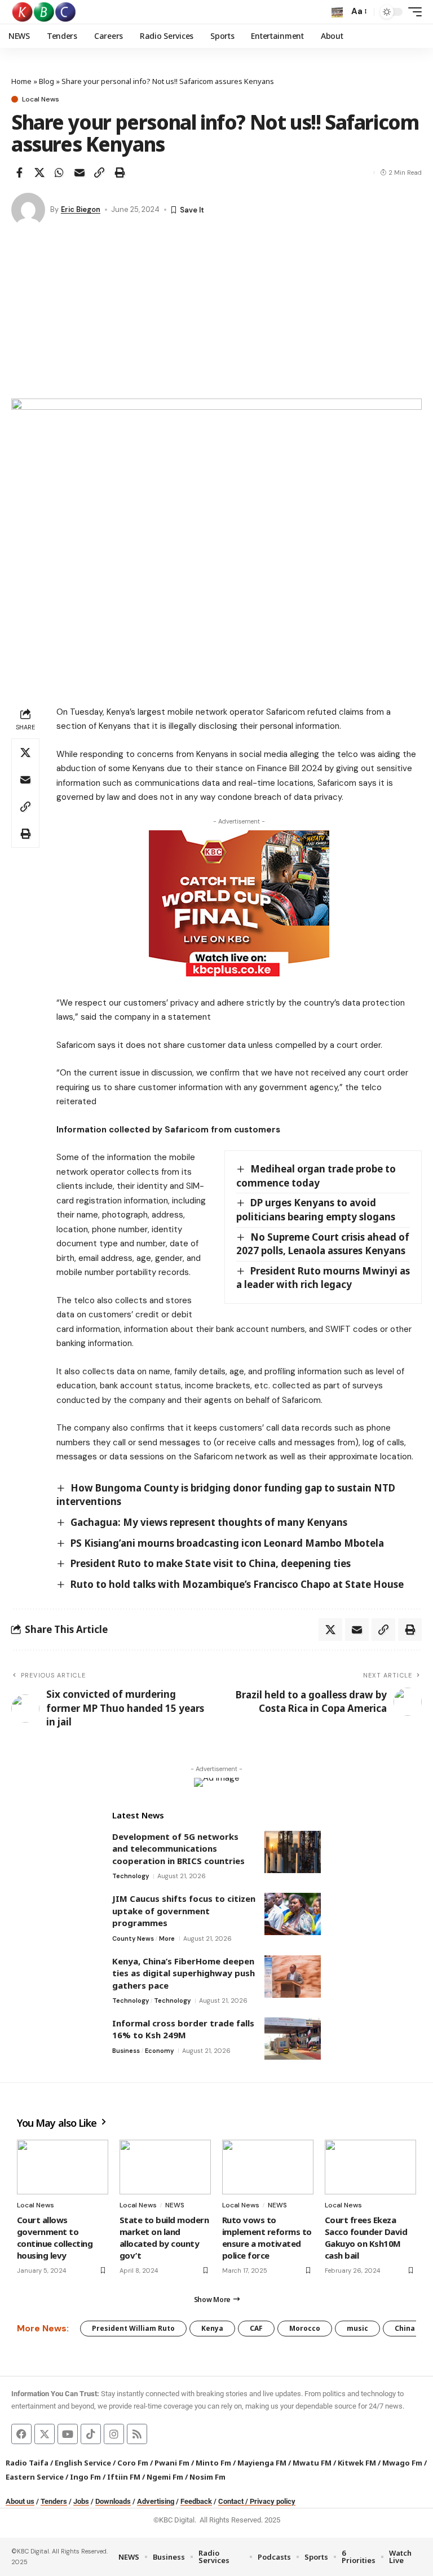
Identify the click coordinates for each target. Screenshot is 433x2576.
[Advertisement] (216, 314)
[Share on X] (39, 172)
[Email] (79, 172)
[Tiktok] (91, 2434)
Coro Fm (133, 2463)
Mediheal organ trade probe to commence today (316, 1176)
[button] (337, 12)
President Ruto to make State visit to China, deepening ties (211, 1563)
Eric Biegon (81, 209)
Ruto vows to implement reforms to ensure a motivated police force (267, 2238)
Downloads (113, 2501)
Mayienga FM (262, 2463)
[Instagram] (114, 2434)
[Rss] (137, 2434)
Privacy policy (273, 2501)
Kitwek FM (357, 2463)
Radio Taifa (27, 2463)
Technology (131, 1876)
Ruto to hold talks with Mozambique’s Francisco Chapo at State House (237, 1584)
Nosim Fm (207, 2477)
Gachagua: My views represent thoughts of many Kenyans (209, 1522)
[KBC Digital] (44, 12)
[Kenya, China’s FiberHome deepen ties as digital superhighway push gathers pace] (293, 1977)
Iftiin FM (124, 2477)
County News (133, 1938)
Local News (41, 99)
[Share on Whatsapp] (59, 172)
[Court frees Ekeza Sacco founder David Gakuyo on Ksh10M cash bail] (370, 2167)
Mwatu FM (312, 2463)
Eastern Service (35, 2477)
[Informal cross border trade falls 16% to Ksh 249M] (293, 2039)
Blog (47, 81)
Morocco (305, 2328)
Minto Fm (213, 2463)
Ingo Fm (85, 2477)
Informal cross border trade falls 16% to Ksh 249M (183, 2029)
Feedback (196, 2501)
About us (20, 2501)
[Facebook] (21, 2434)
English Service (83, 2463)
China (405, 2328)
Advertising (156, 2501)
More (167, 1938)
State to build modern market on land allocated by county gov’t (164, 2238)
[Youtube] (68, 2434)
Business (126, 2051)
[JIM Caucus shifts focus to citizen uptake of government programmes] (293, 1914)
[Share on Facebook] (19, 172)
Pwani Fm (172, 2463)
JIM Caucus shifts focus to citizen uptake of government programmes (184, 1911)
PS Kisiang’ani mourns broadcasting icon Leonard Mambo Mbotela (227, 1543)
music (357, 2328)
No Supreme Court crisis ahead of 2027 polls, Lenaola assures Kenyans (323, 1244)
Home (21, 81)
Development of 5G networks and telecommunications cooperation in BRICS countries (178, 1849)
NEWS (175, 2205)
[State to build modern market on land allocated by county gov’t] (165, 2167)
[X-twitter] (45, 2434)
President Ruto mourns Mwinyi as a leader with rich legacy (323, 1278)
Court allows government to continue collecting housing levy (55, 2238)
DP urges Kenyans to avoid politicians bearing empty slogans (316, 1210)
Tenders (54, 2501)
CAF (256, 2328)
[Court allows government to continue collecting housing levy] (63, 2167)
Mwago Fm (402, 2463)
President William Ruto (133, 2328)
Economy (159, 2051)
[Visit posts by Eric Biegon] (28, 210)
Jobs (81, 2501)
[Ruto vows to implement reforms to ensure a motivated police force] (268, 2167)
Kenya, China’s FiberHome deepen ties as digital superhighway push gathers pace (184, 1973)
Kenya (212, 2328)
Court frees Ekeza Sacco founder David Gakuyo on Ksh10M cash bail (366, 2238)
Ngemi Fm (165, 2477)
